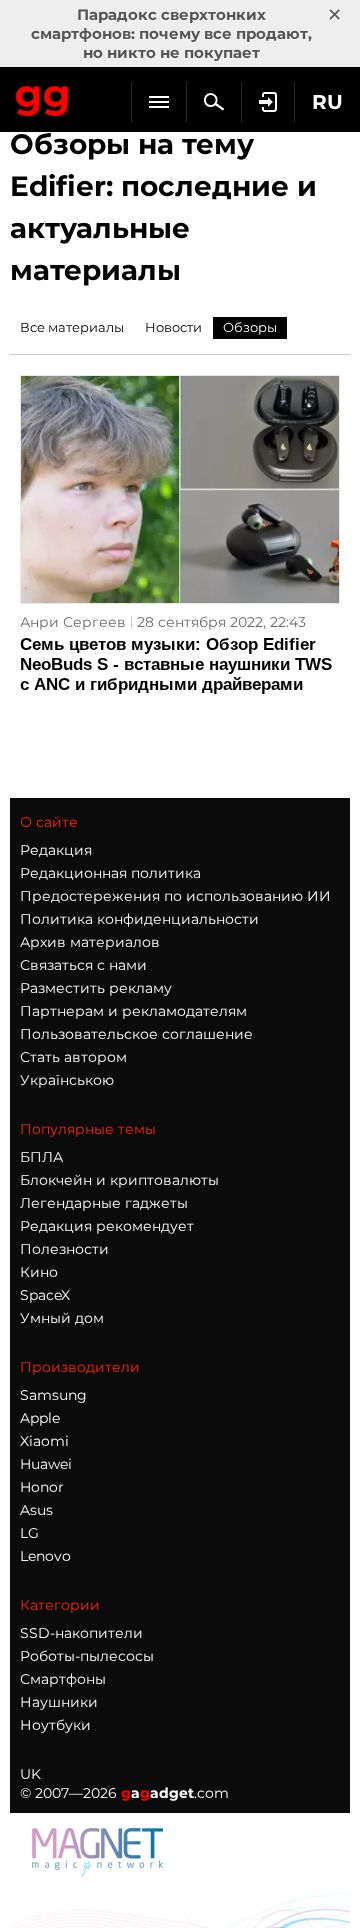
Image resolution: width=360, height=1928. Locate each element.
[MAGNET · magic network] (100, 1872)
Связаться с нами (83, 965)
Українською (67, 1080)
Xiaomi (44, 1441)
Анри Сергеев (73, 622)
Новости (173, 327)
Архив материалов (90, 942)
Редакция (56, 850)
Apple (40, 1418)
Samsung (53, 1395)
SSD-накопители (81, 1633)
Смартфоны (63, 1679)
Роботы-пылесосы (87, 1656)
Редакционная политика (110, 873)
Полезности (64, 1249)
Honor (42, 1487)
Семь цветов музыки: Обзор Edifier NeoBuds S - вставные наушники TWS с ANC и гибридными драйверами (176, 664)
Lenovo (45, 1556)
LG (29, 1533)
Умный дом (62, 1318)
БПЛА (41, 1157)
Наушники (59, 1702)
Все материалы (72, 327)
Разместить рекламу (96, 988)
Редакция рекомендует (107, 1226)
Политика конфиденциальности (139, 919)
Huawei (46, 1464)
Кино (39, 1272)
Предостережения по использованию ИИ (175, 896)
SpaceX (45, 1295)
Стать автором (73, 1057)
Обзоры (250, 327)
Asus (36, 1510)
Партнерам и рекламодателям (133, 1011)
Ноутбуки (55, 1725)
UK (30, 1774)
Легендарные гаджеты (104, 1203)
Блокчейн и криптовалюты (119, 1180)
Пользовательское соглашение (136, 1034)
